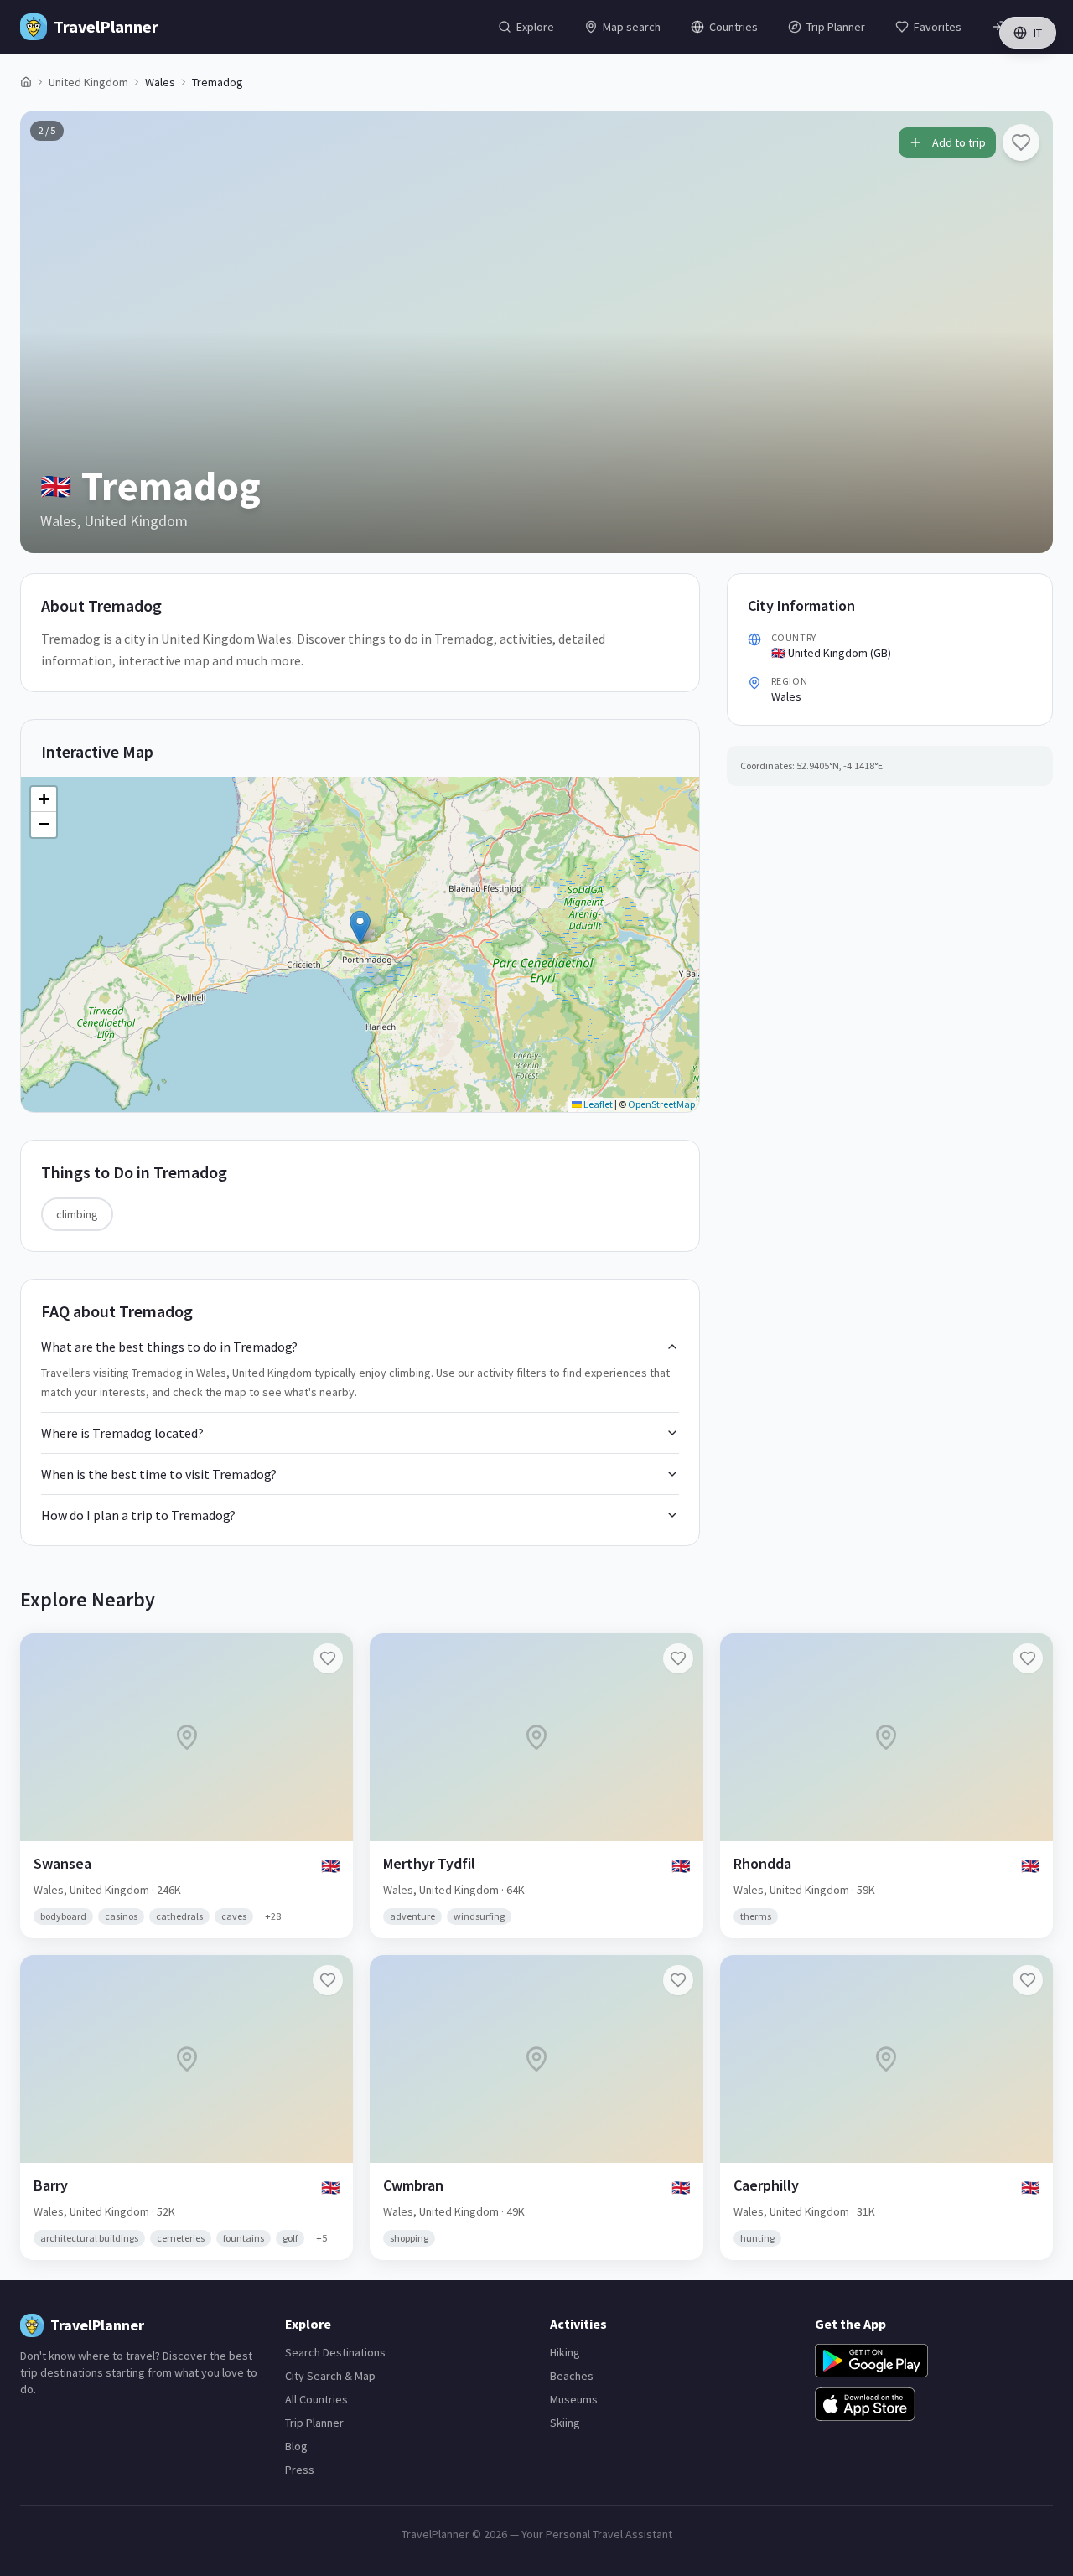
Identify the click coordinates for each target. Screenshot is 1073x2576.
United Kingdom (88, 82)
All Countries (316, 2399)
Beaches (572, 2376)
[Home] (26, 82)
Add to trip (959, 142)
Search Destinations (335, 2352)
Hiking (565, 2352)
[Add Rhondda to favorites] (1028, 1658)
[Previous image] (47, 332)
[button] (360, 927)
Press (300, 2470)
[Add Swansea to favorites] (328, 1658)
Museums (574, 2399)
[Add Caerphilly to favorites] (1028, 1980)
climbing (77, 1214)
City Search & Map (330, 2376)
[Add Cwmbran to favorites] (678, 1980)
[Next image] (1026, 332)
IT (1038, 33)
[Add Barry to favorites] (328, 1980)
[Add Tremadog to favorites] (1021, 142)
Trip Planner (314, 2423)
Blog (296, 2446)
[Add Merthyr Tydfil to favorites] (678, 1658)
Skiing (565, 2423)
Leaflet (597, 1104)
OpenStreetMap (661, 1104)
